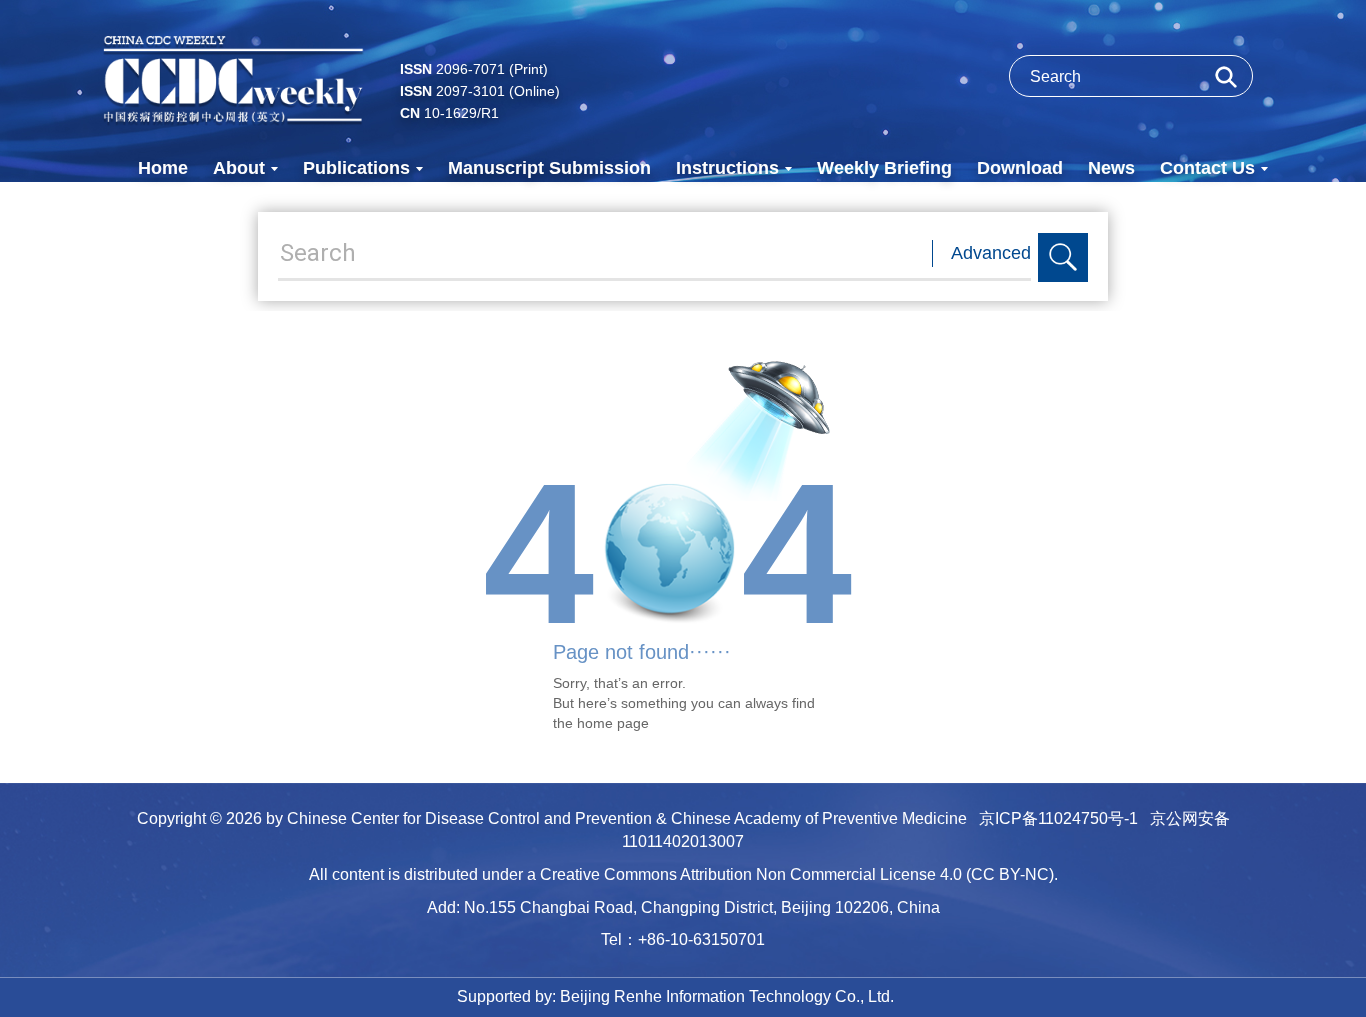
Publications (356, 168)
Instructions (727, 168)
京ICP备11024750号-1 (1058, 818)
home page (613, 723)
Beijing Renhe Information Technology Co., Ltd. (727, 996)
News (1111, 168)
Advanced (991, 253)
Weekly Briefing (884, 168)
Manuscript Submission (549, 168)
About (239, 168)
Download (1020, 168)
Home (163, 168)
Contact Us (1207, 168)
